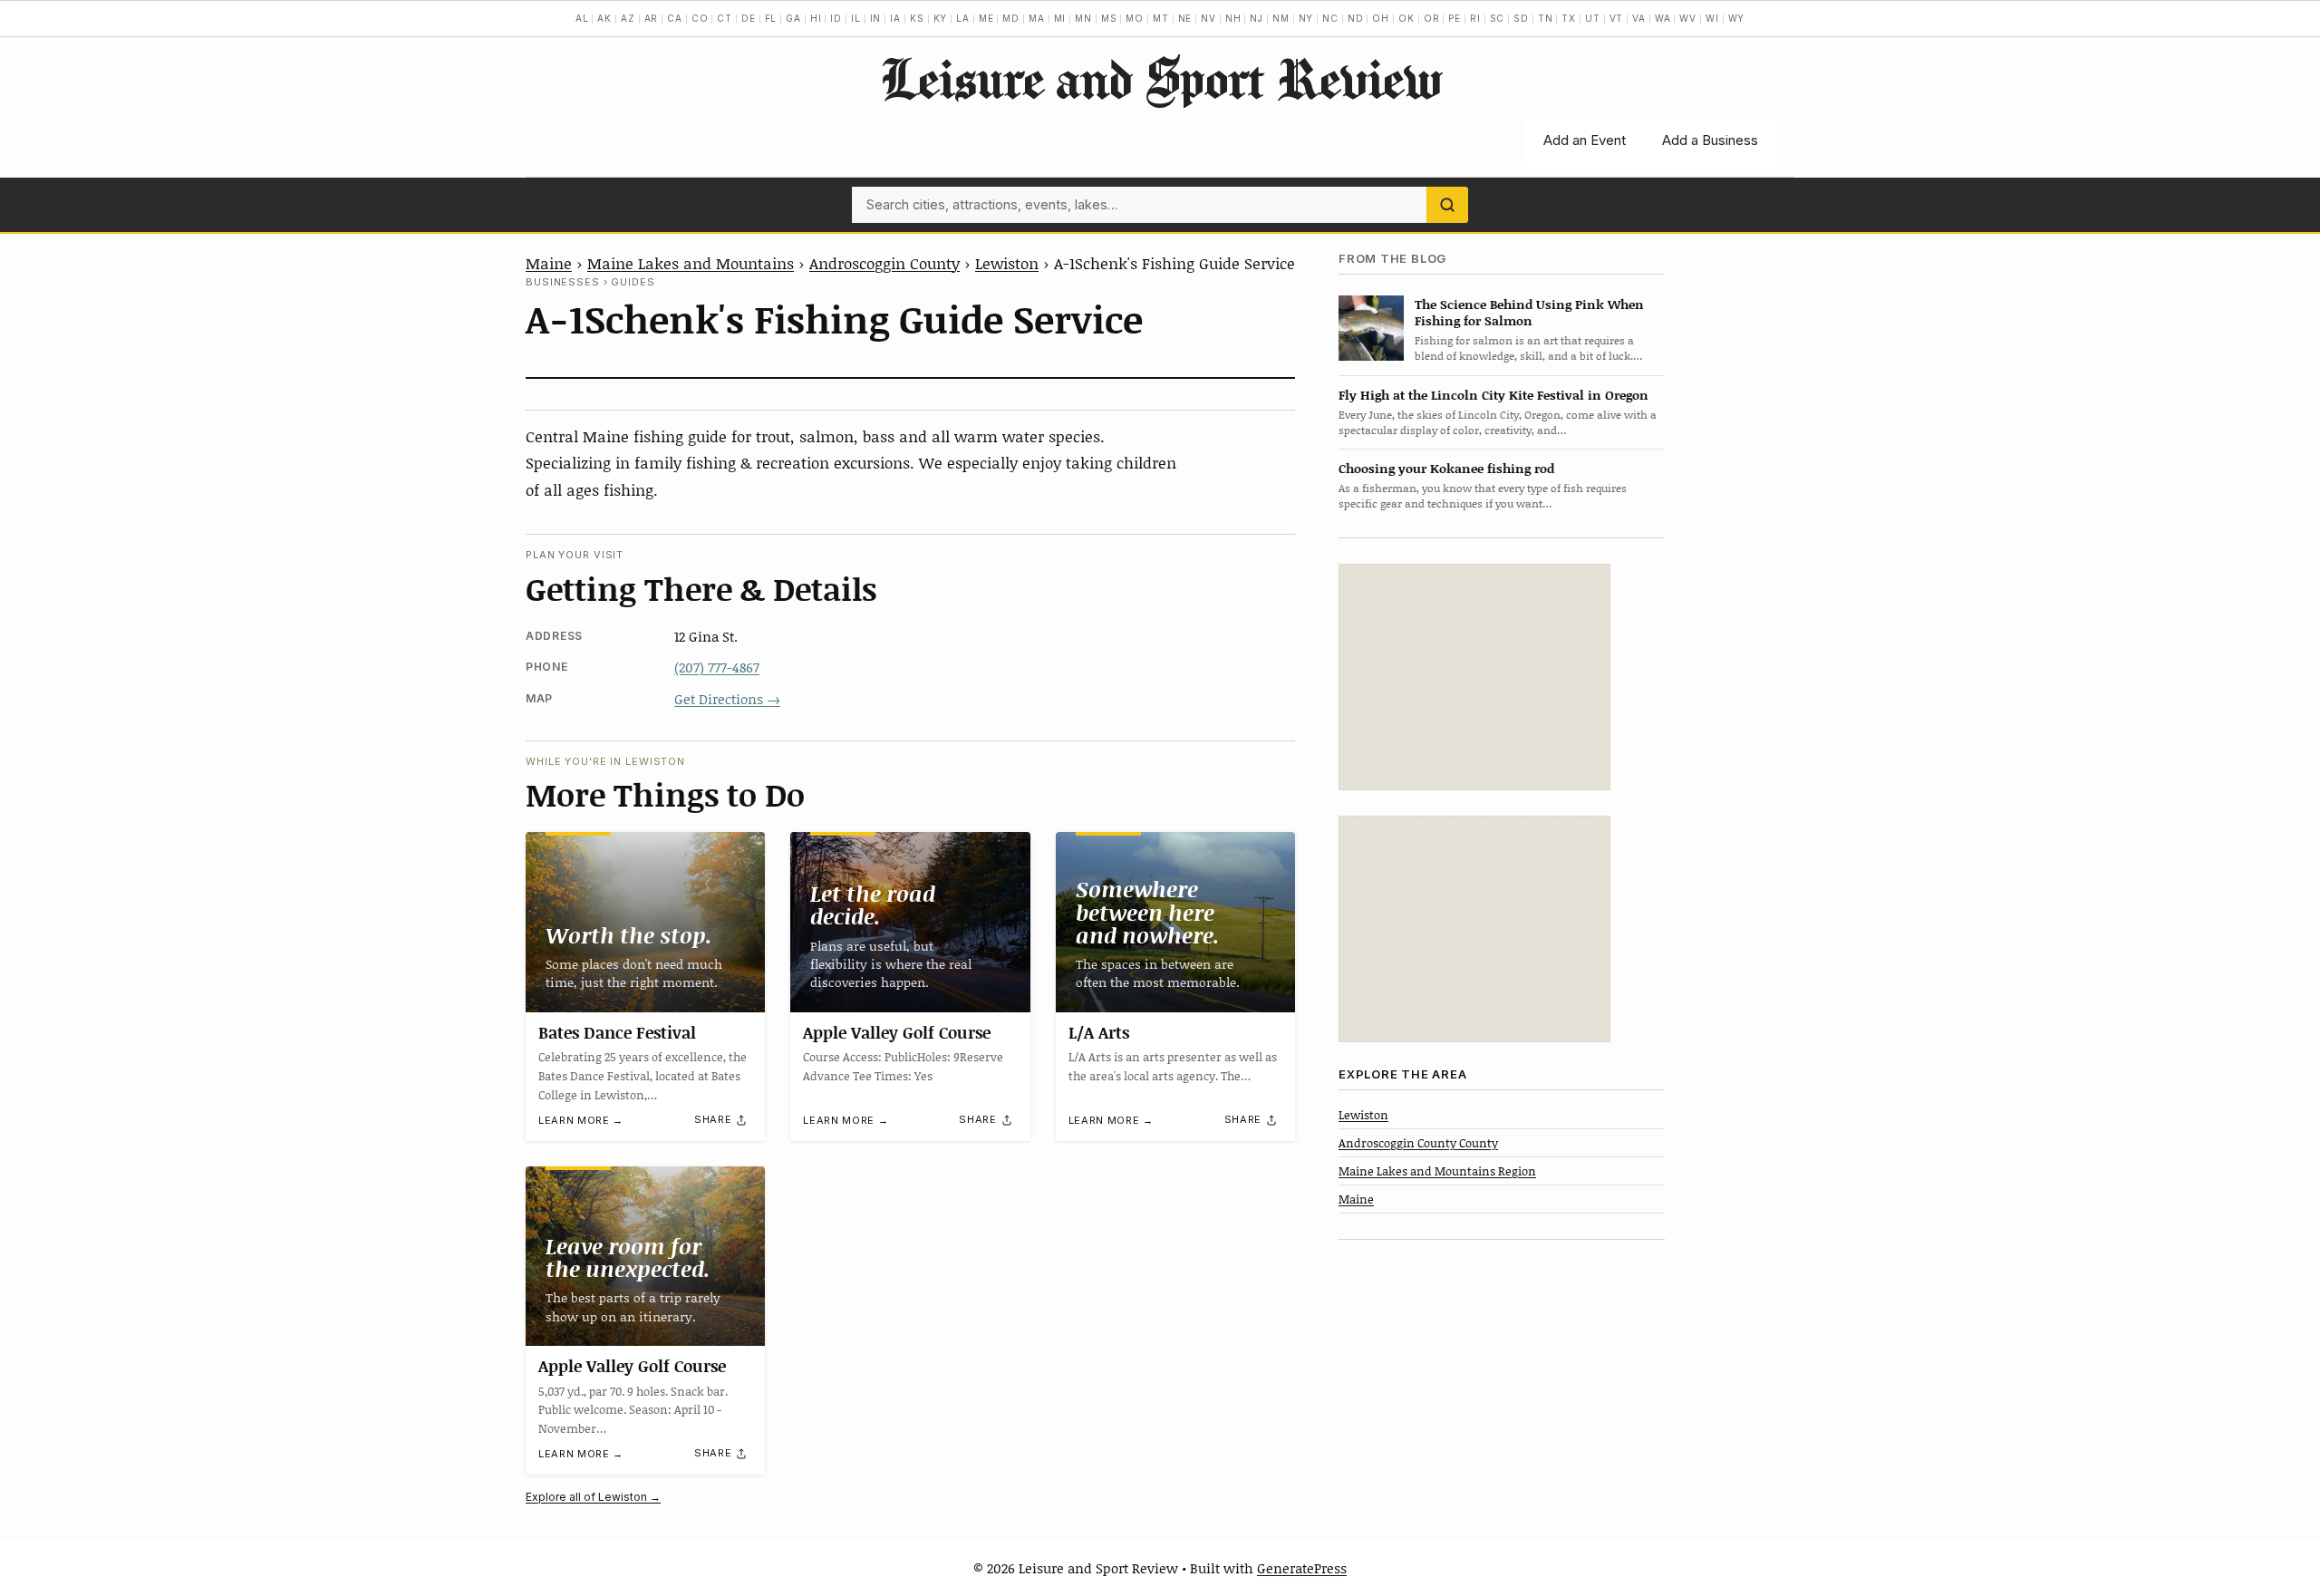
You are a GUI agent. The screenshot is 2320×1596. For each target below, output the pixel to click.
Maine (549, 263)
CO (700, 18)
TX (1569, 18)
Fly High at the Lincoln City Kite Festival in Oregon (1493, 395)
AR (652, 18)
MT (1161, 18)
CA (675, 18)
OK (1406, 18)
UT (1593, 18)
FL (771, 18)
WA (1663, 18)
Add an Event (1585, 140)
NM (1281, 18)
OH (1381, 18)
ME (986, 18)
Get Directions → (727, 699)
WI (1712, 18)
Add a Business (1710, 140)
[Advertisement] (1474, 677)
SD (1521, 18)
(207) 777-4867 (717, 667)
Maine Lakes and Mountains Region (1437, 1171)
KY (941, 18)
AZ (628, 18)
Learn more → (581, 1120)
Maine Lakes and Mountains (691, 263)
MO (1135, 18)
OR (1432, 18)
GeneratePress (1302, 1568)
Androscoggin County (884, 263)
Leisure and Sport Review (1160, 78)
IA (895, 18)
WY (1737, 18)
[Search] (1447, 205)
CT (725, 18)
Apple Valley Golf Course (897, 1032)
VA (1639, 18)
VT (1617, 18)
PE (1455, 18)
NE (1185, 18)
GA (793, 18)
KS (917, 18)
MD (1011, 18)
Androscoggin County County (1418, 1142)
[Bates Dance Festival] (645, 922)
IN (876, 18)
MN (1083, 18)
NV (1208, 18)
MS (1109, 18)
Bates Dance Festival (617, 1032)
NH (1233, 18)
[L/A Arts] (1175, 922)
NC (1330, 18)
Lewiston (1007, 263)
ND (1356, 18)
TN (1546, 18)
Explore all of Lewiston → (593, 1497)
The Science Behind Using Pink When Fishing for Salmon (1529, 312)
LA (963, 18)
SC (1498, 18)
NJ (1257, 18)
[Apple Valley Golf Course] (910, 922)
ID (836, 18)
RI (1475, 18)
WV (1688, 18)
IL (856, 18)
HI (816, 18)
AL (582, 18)
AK (604, 18)
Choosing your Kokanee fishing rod (1446, 468)
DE (749, 18)
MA (1037, 18)
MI (1060, 18)
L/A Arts (1099, 1032)
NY (1306, 18)
